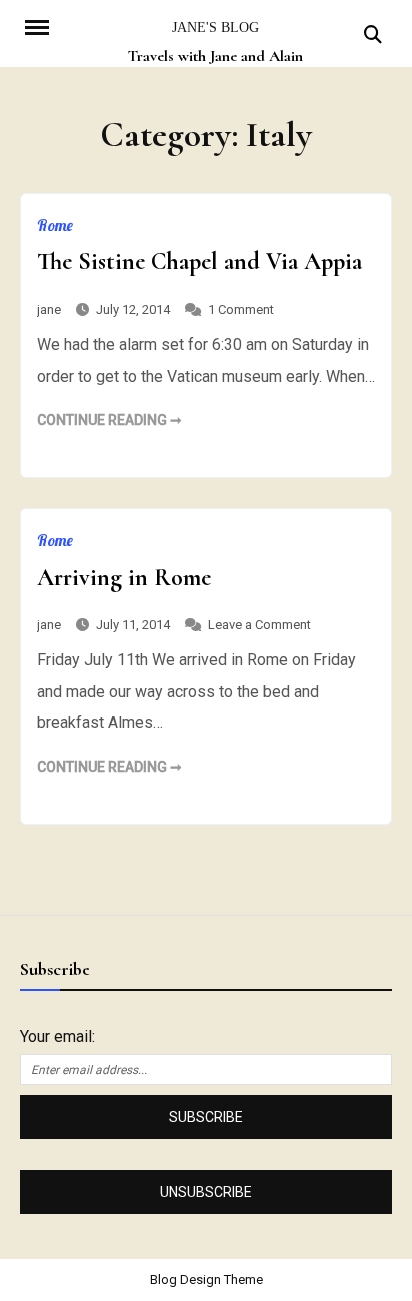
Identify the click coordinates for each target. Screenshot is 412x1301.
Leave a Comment (259, 624)
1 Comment (241, 309)
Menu (48, 26)
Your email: (57, 1036)
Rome (55, 225)
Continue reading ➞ (109, 420)
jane (49, 309)
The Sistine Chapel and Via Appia (199, 261)
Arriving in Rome (124, 577)
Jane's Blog (215, 27)
